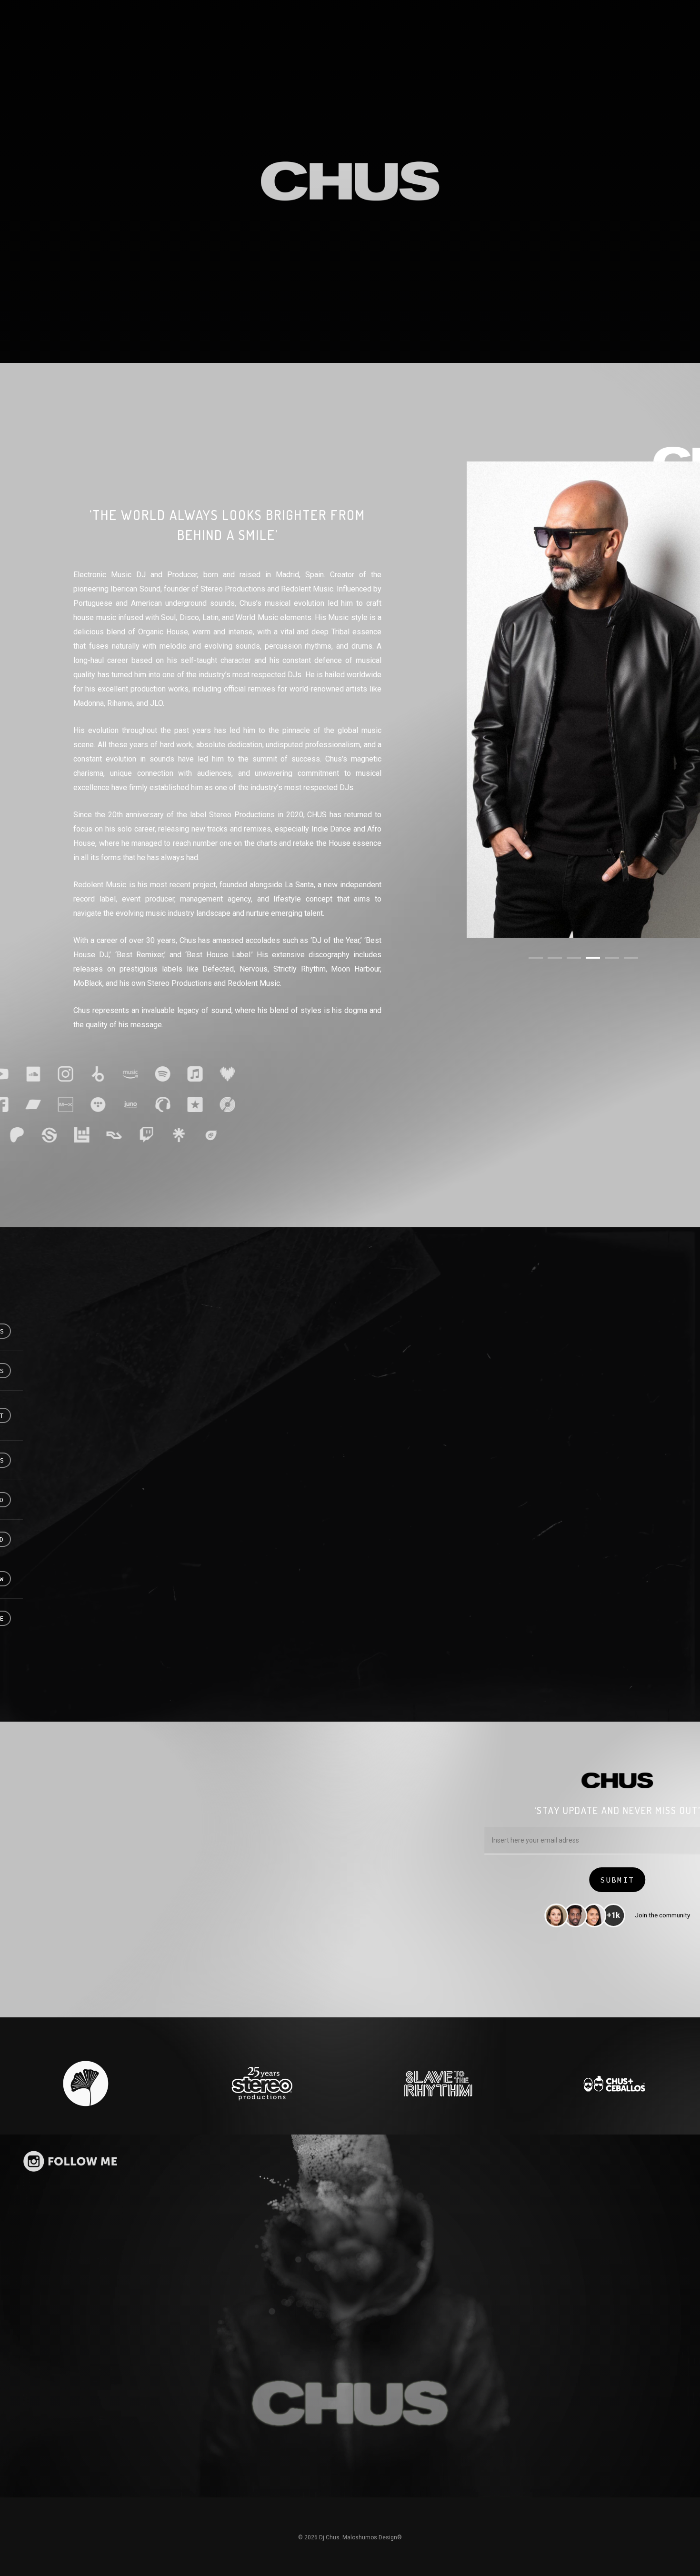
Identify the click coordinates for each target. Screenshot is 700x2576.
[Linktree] (199, 1135)
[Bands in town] (101, 1135)
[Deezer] (247, 1074)
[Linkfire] (231, 1135)
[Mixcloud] (85, 1104)
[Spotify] (182, 1074)
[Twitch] (166, 1135)
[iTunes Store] (215, 1104)
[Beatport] (118, 1074)
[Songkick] (69, 1135)
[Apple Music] (215, 1074)
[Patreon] (37, 1135)
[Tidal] (118, 1104)
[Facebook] (20, 1104)
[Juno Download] (150, 1104)
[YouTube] (20, 1074)
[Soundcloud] (53, 1074)
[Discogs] (247, 1104)
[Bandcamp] (53, 1104)
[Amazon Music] (150, 1074)
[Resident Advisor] (134, 1135)
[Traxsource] (182, 1104)
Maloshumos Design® (372, 2537)
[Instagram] (85, 1074)
